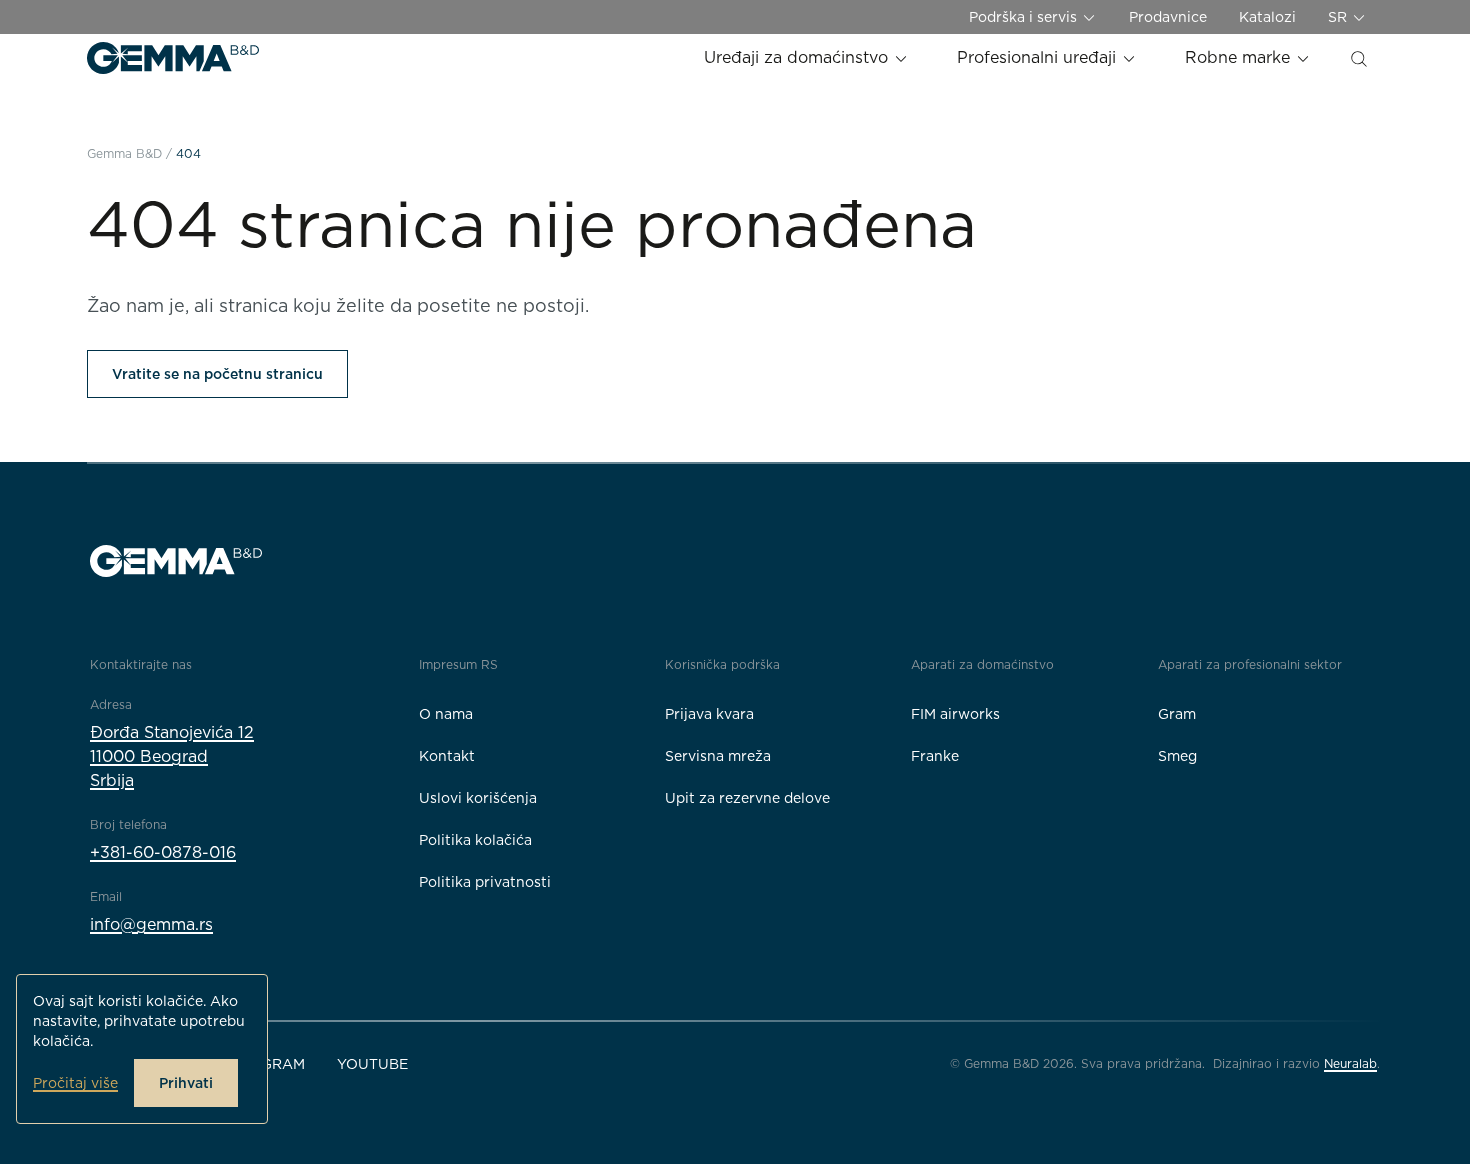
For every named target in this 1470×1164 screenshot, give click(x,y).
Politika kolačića (475, 840)
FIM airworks (955, 714)
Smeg (1177, 756)
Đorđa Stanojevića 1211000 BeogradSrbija (172, 756)
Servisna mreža (718, 756)
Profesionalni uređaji (1039, 57)
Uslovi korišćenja (478, 798)
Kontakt (447, 756)
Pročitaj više (75, 1083)
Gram (1177, 714)
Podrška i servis (1025, 17)
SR (1339, 17)
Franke (935, 756)
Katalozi (1267, 17)
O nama (446, 714)
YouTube (372, 1064)
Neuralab (1350, 1063)
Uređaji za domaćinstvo (798, 57)
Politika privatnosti (485, 882)
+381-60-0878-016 (163, 852)
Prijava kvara (709, 714)
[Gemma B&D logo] (173, 58)
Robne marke (1240, 57)
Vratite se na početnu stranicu (217, 374)
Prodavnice (1168, 17)
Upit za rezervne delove (747, 798)
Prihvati (186, 1083)
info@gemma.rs (151, 924)
